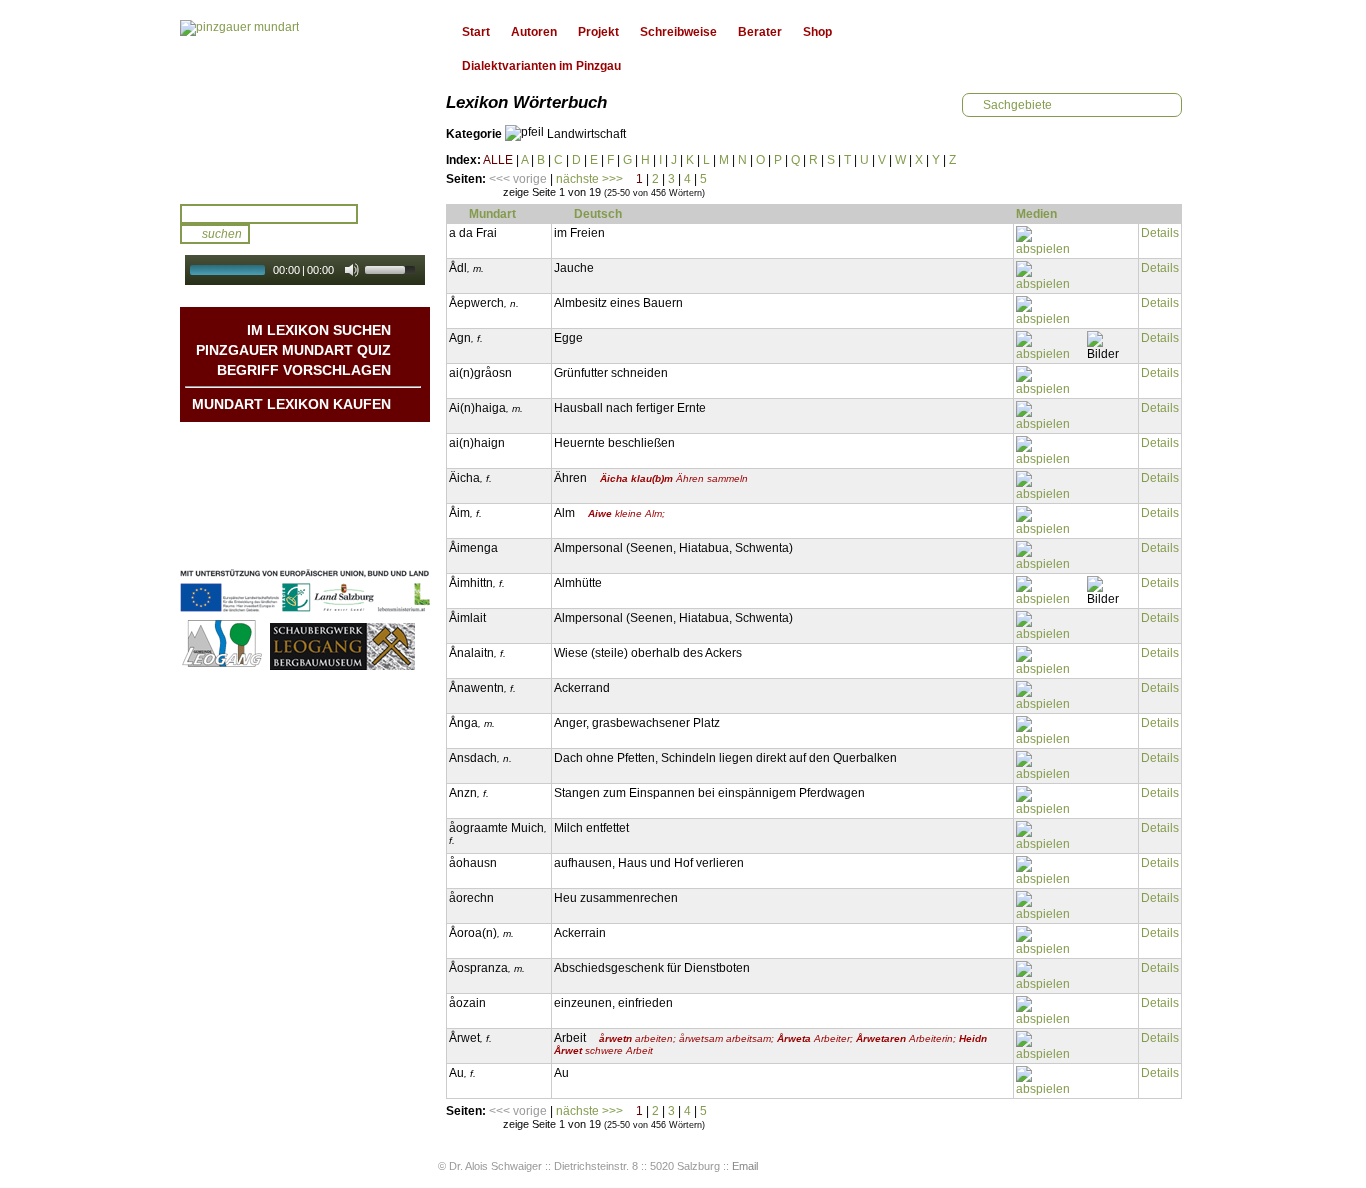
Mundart (492, 214)
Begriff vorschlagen (304, 370)
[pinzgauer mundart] (239, 27)
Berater (760, 32)
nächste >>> (589, 179)
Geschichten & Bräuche (323, 462)
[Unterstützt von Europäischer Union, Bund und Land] (305, 614)
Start (476, 32)
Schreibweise (678, 32)
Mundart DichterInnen (329, 442)
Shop (817, 32)
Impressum (358, 522)
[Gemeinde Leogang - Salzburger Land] (223, 667)
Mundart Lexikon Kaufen (291, 404)
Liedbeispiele (353, 482)
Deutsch (598, 214)
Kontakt (368, 502)
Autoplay (318, 291)
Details (1160, 233)
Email (745, 1166)
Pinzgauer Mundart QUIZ (293, 350)
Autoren (534, 32)
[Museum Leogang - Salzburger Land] (342, 667)
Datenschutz (355, 542)
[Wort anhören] (1049, 241)
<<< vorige (518, 179)
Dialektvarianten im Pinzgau (541, 66)
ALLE (498, 160)
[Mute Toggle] (352, 270)
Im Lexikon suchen (319, 330)
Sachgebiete (1017, 105)
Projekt (598, 32)
